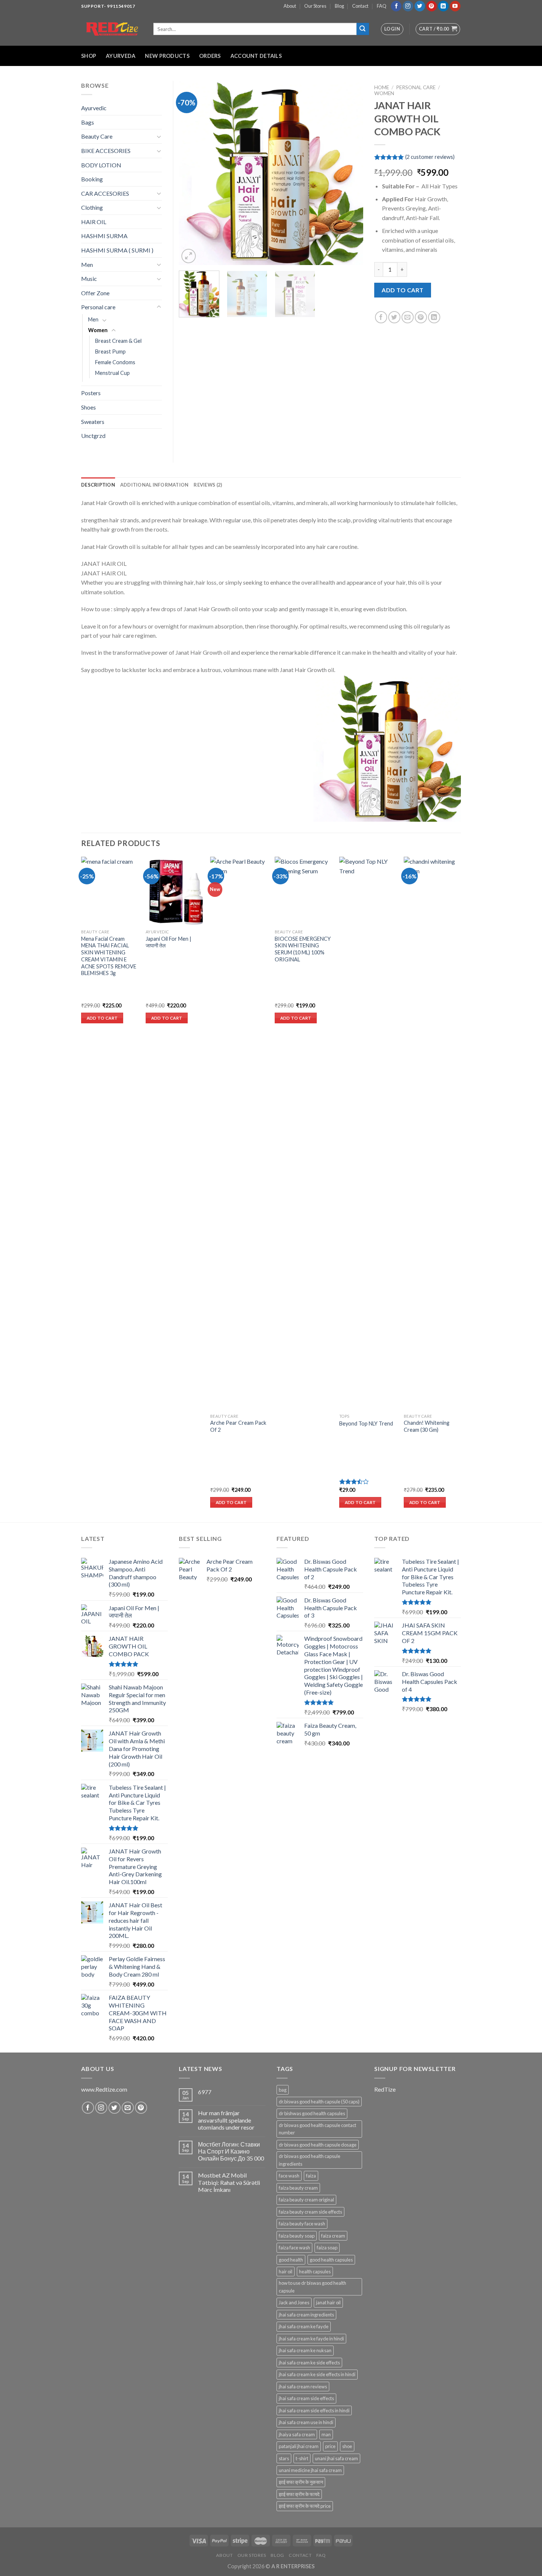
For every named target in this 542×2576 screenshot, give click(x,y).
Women (384, 93)
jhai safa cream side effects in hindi (314, 2410)
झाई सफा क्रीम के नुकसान (301, 2482)
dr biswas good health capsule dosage (318, 2145)
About (290, 6)
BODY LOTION (101, 165)
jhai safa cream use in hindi (306, 2422)
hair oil (286, 2272)
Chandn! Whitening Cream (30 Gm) (427, 1426)
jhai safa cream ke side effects (309, 2363)
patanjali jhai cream (299, 2446)
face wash (289, 2176)
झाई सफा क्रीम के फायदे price (305, 2506)
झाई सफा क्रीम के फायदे (299, 2494)
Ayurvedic (94, 108)
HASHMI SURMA (104, 236)
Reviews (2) (208, 485)
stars (284, 2458)
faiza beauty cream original (306, 2200)
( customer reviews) (430, 157)
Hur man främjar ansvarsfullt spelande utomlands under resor (226, 2120)
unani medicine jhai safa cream (310, 2470)
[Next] (350, 173)
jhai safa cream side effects (306, 2398)
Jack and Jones (294, 2302)
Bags (88, 122)
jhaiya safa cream (297, 2434)
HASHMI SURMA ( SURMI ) (117, 250)
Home (382, 87)
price (330, 2446)
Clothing (92, 207)
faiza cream (333, 2236)
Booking (92, 179)
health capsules (315, 2272)
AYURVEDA (121, 56)
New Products (167, 56)
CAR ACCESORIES (105, 193)
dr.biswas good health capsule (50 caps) (319, 2102)
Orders (210, 56)
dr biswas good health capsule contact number (317, 2129)
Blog (339, 6)
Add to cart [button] (102, 1018)
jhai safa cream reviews (303, 2387)
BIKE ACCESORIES (106, 151)
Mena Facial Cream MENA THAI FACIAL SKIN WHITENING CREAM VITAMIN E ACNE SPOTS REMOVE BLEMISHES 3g (109, 956)
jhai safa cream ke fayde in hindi (311, 2339)
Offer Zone (95, 293)
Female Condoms (115, 362)
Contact (360, 6)
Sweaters (93, 422)
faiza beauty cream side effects (310, 2212)
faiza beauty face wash (302, 2224)
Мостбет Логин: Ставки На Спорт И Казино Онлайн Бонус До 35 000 (231, 2151)
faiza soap (327, 2248)
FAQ (382, 6)
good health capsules (331, 2260)
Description (98, 485)
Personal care (416, 87)
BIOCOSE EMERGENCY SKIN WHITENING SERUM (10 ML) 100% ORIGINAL (303, 949)
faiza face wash (294, 2248)
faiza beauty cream (298, 2188)
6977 (205, 2092)
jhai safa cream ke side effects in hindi (317, 2374)
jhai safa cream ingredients (306, 2315)
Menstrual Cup (112, 373)
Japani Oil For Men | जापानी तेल (168, 942)
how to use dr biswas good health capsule (312, 2287)
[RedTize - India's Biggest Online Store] (112, 29)
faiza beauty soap (297, 2236)
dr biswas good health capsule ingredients (310, 2160)
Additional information (154, 485)
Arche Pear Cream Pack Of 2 (238, 1426)
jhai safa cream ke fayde (304, 2326)
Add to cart (402, 290)
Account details (256, 56)
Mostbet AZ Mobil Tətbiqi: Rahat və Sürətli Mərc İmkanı (229, 2182)
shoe (347, 2446)
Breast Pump (110, 351)
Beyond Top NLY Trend (366, 1423)
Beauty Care (97, 136)
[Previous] (192, 173)
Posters (91, 393)
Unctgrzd (93, 436)
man (326, 2434)
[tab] (98, 485)
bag (283, 2090)
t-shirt (302, 2458)
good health (291, 2260)
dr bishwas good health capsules (312, 2113)
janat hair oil (328, 2302)
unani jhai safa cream (336, 2458)
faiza (311, 2176)
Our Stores (315, 6)
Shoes (88, 407)
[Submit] (363, 29)
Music (89, 279)
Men (87, 264)
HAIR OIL (94, 222)
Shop (89, 56)
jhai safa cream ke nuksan (305, 2350)
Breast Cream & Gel (118, 341)
